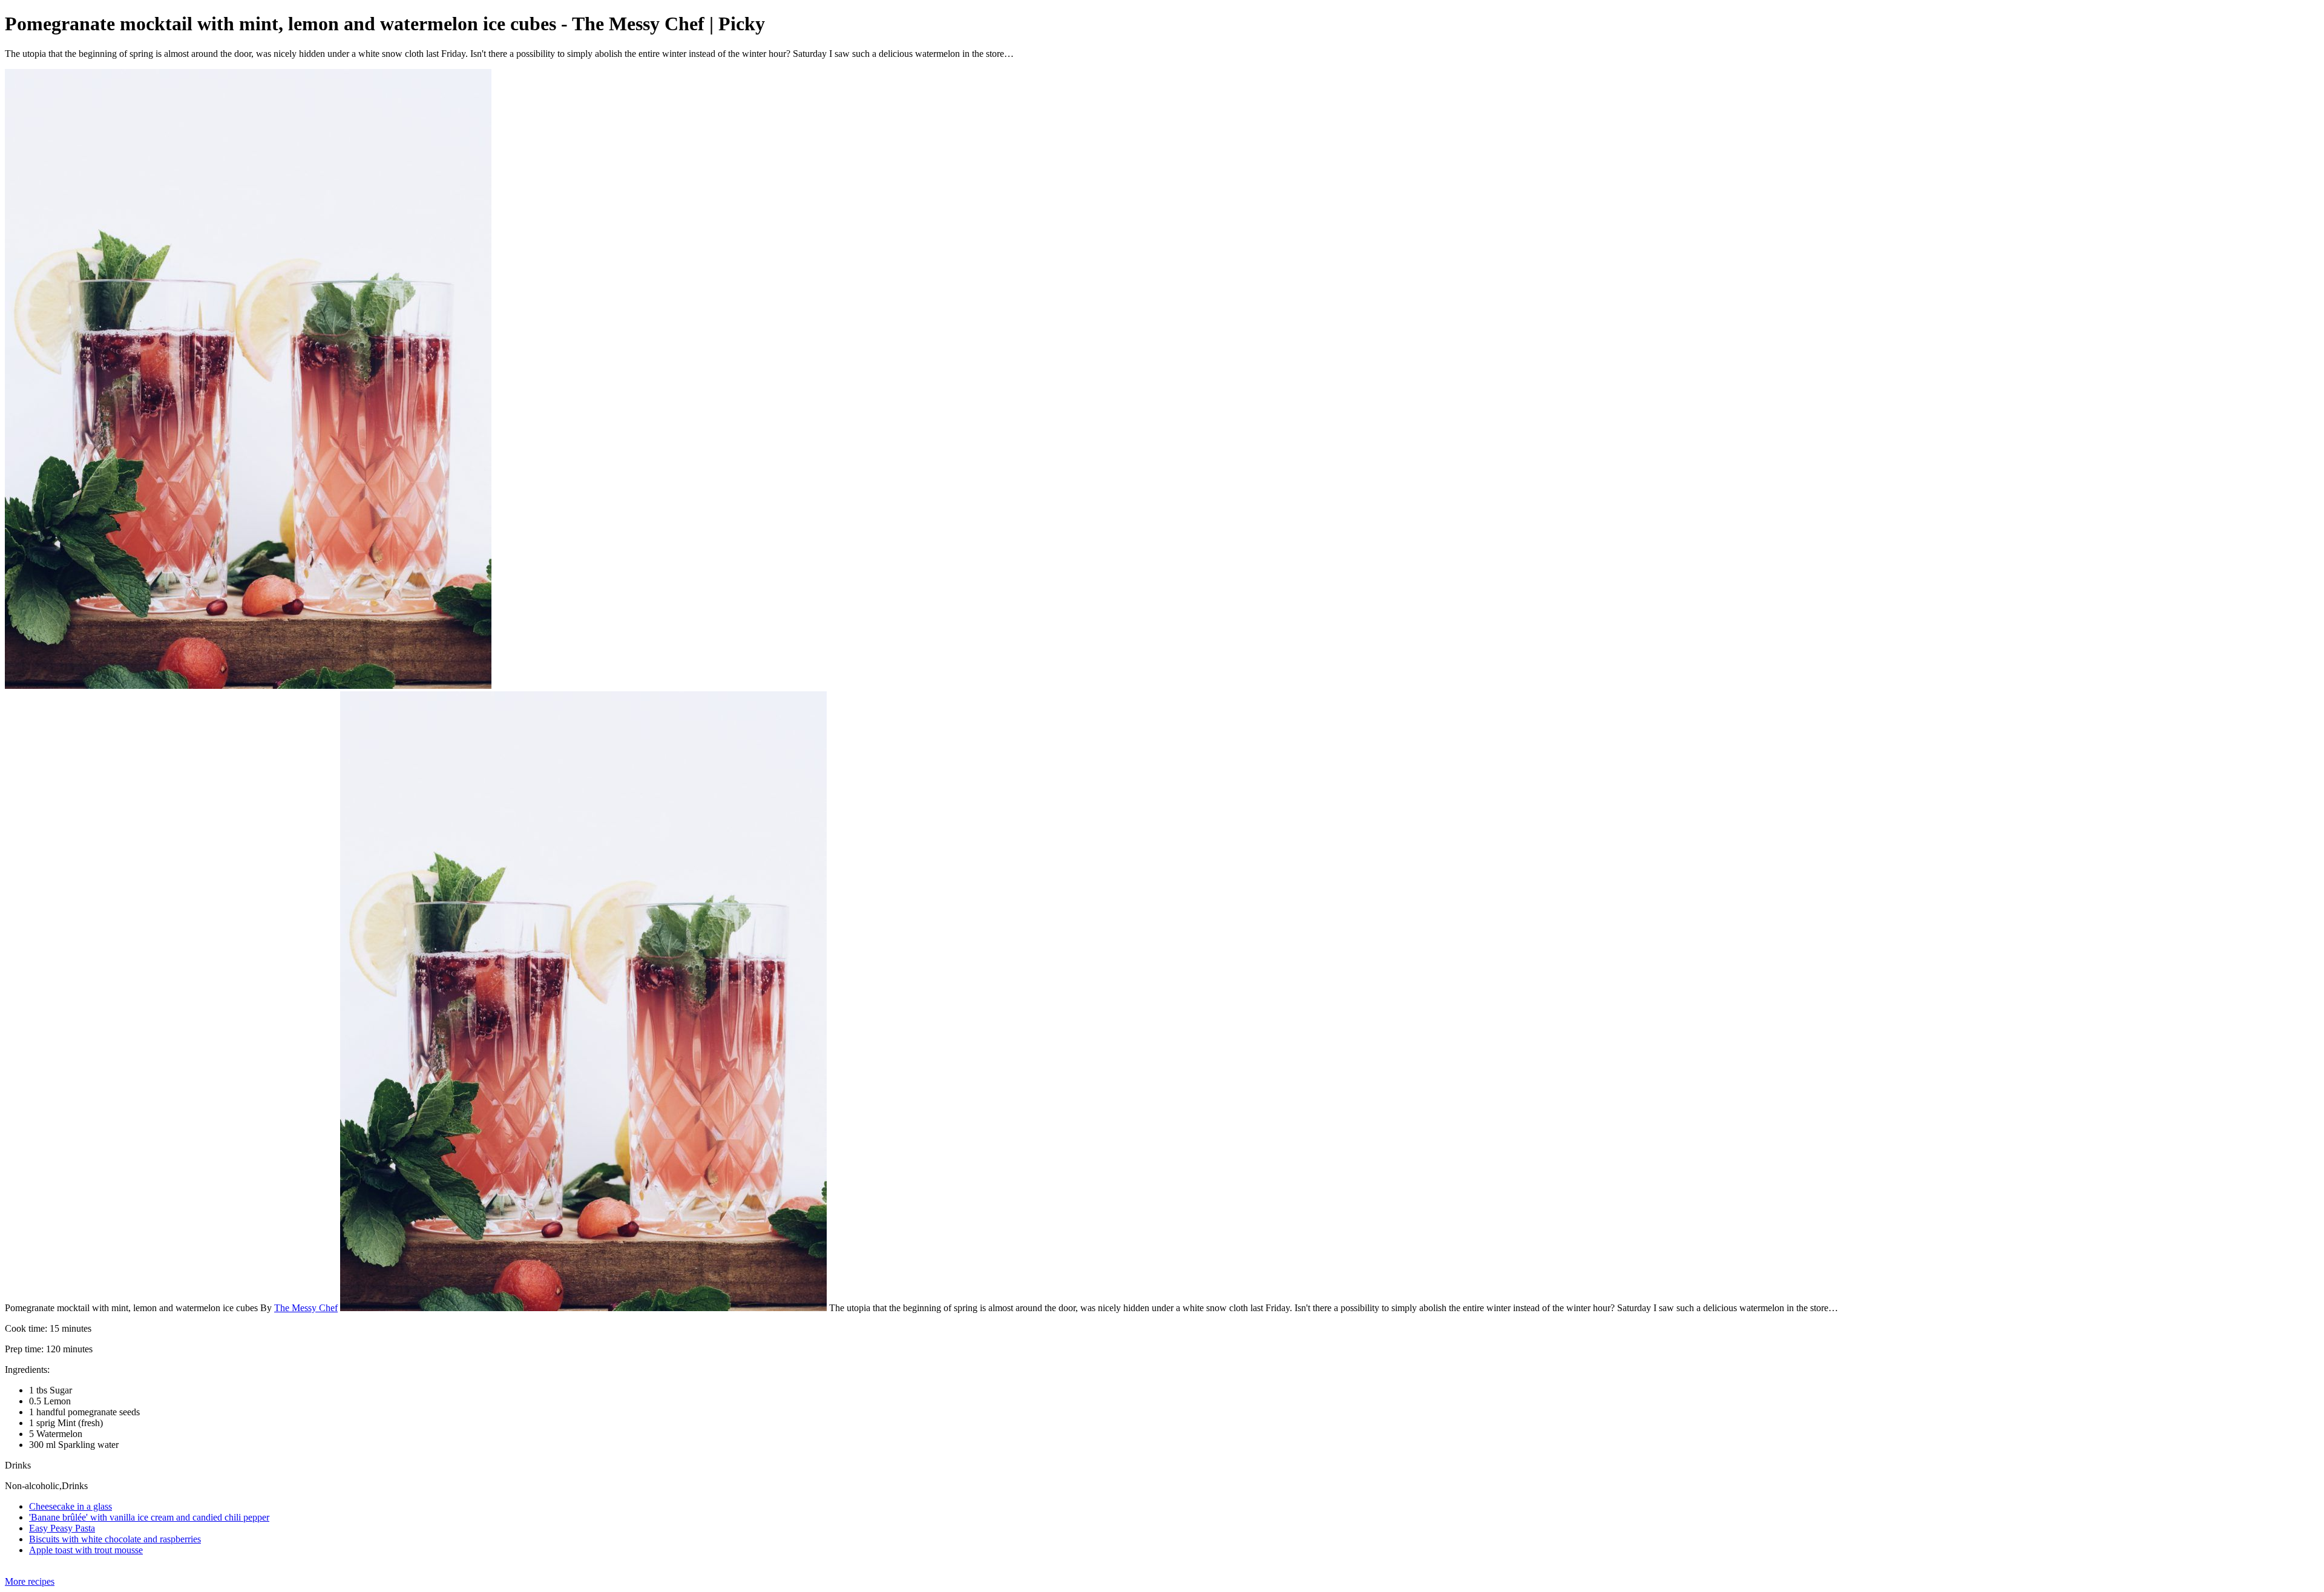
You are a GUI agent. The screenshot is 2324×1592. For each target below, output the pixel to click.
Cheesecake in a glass (71, 1506)
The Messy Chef (306, 1308)
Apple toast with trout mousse (86, 1550)
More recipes (30, 1581)
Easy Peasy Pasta (62, 1528)
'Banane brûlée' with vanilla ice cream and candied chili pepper (149, 1517)
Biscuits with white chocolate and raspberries (115, 1539)
